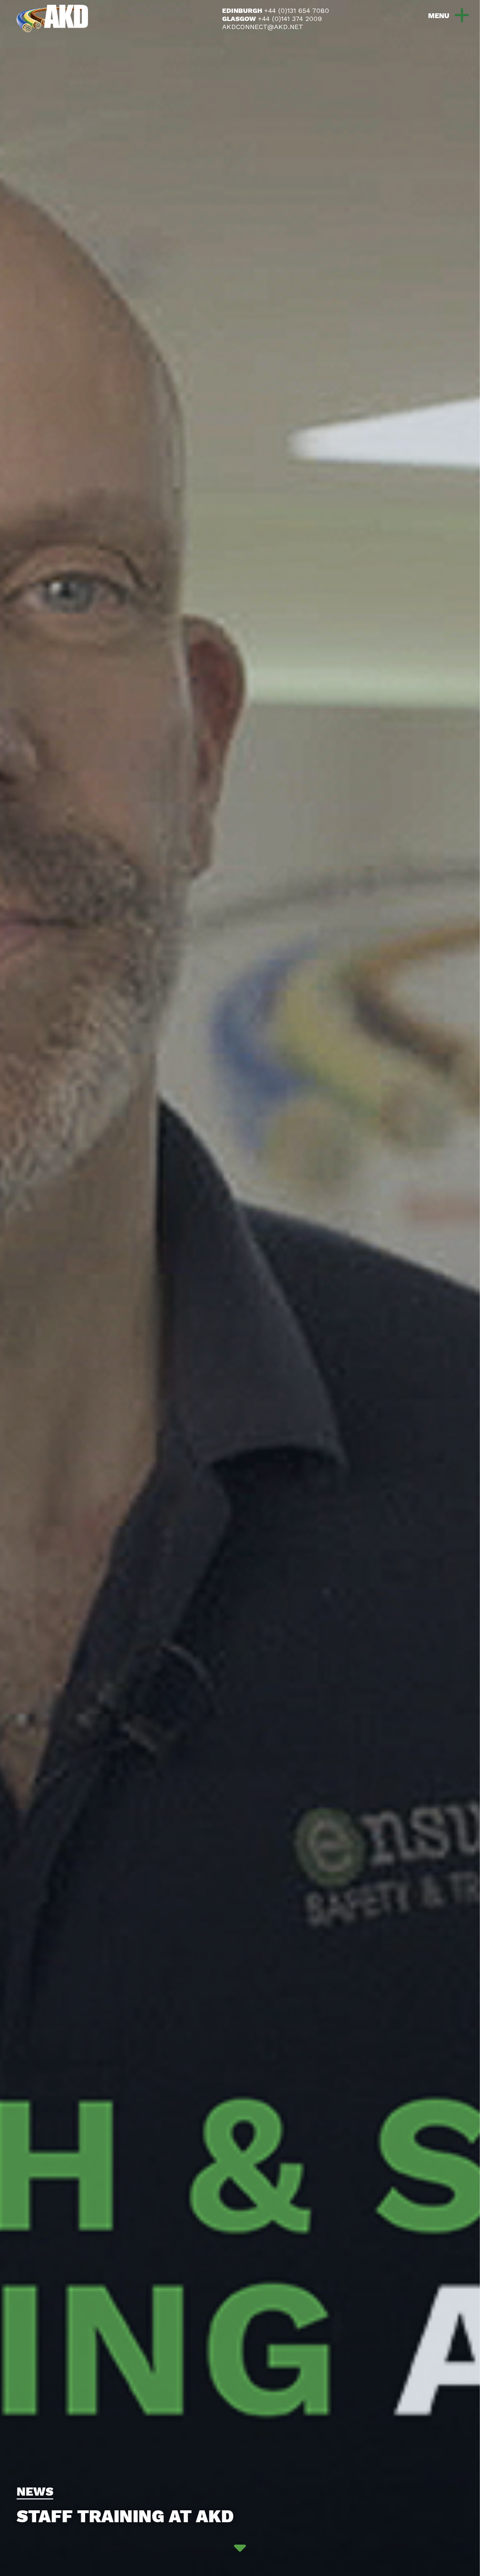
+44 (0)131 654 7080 (297, 10)
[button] (443, 15)
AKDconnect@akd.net (263, 27)
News (35, 2492)
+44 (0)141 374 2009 (290, 19)
